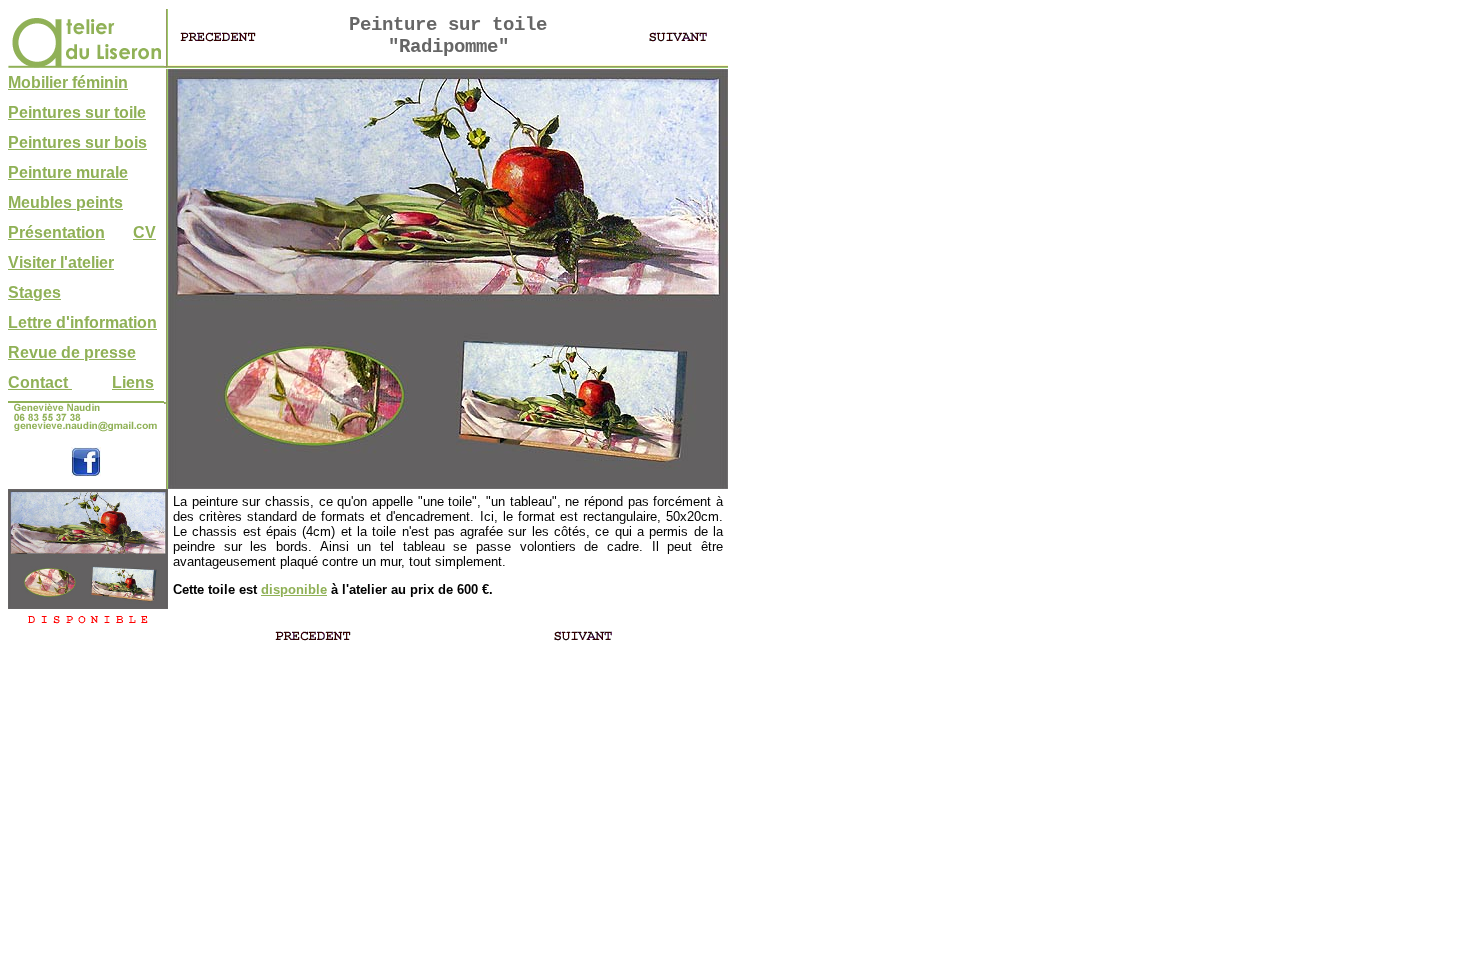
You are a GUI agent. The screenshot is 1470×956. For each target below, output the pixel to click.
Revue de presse (72, 352)
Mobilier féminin (68, 82)
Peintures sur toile (77, 112)
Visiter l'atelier (61, 262)
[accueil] (86, 62)
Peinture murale (68, 172)
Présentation (56, 232)
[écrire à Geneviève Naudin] (86, 429)
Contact (40, 382)
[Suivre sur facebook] (86, 471)
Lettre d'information (82, 322)
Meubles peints (65, 202)
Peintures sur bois (77, 142)
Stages (34, 292)
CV (144, 232)
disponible (294, 589)
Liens (133, 382)
